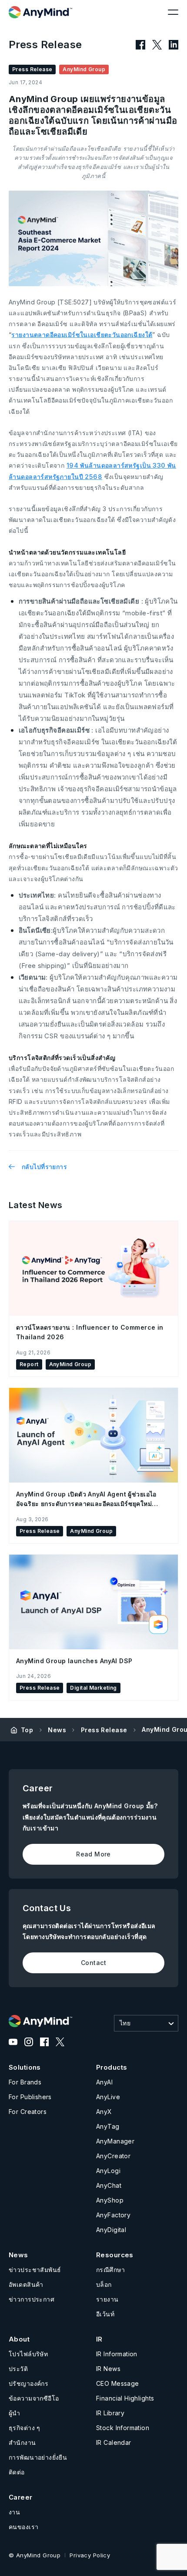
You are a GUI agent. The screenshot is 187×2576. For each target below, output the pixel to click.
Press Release (104, 1730)
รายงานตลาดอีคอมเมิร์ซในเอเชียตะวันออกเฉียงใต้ (82, 335)
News (57, 1730)
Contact (93, 1963)
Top (27, 1730)
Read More (93, 1854)
